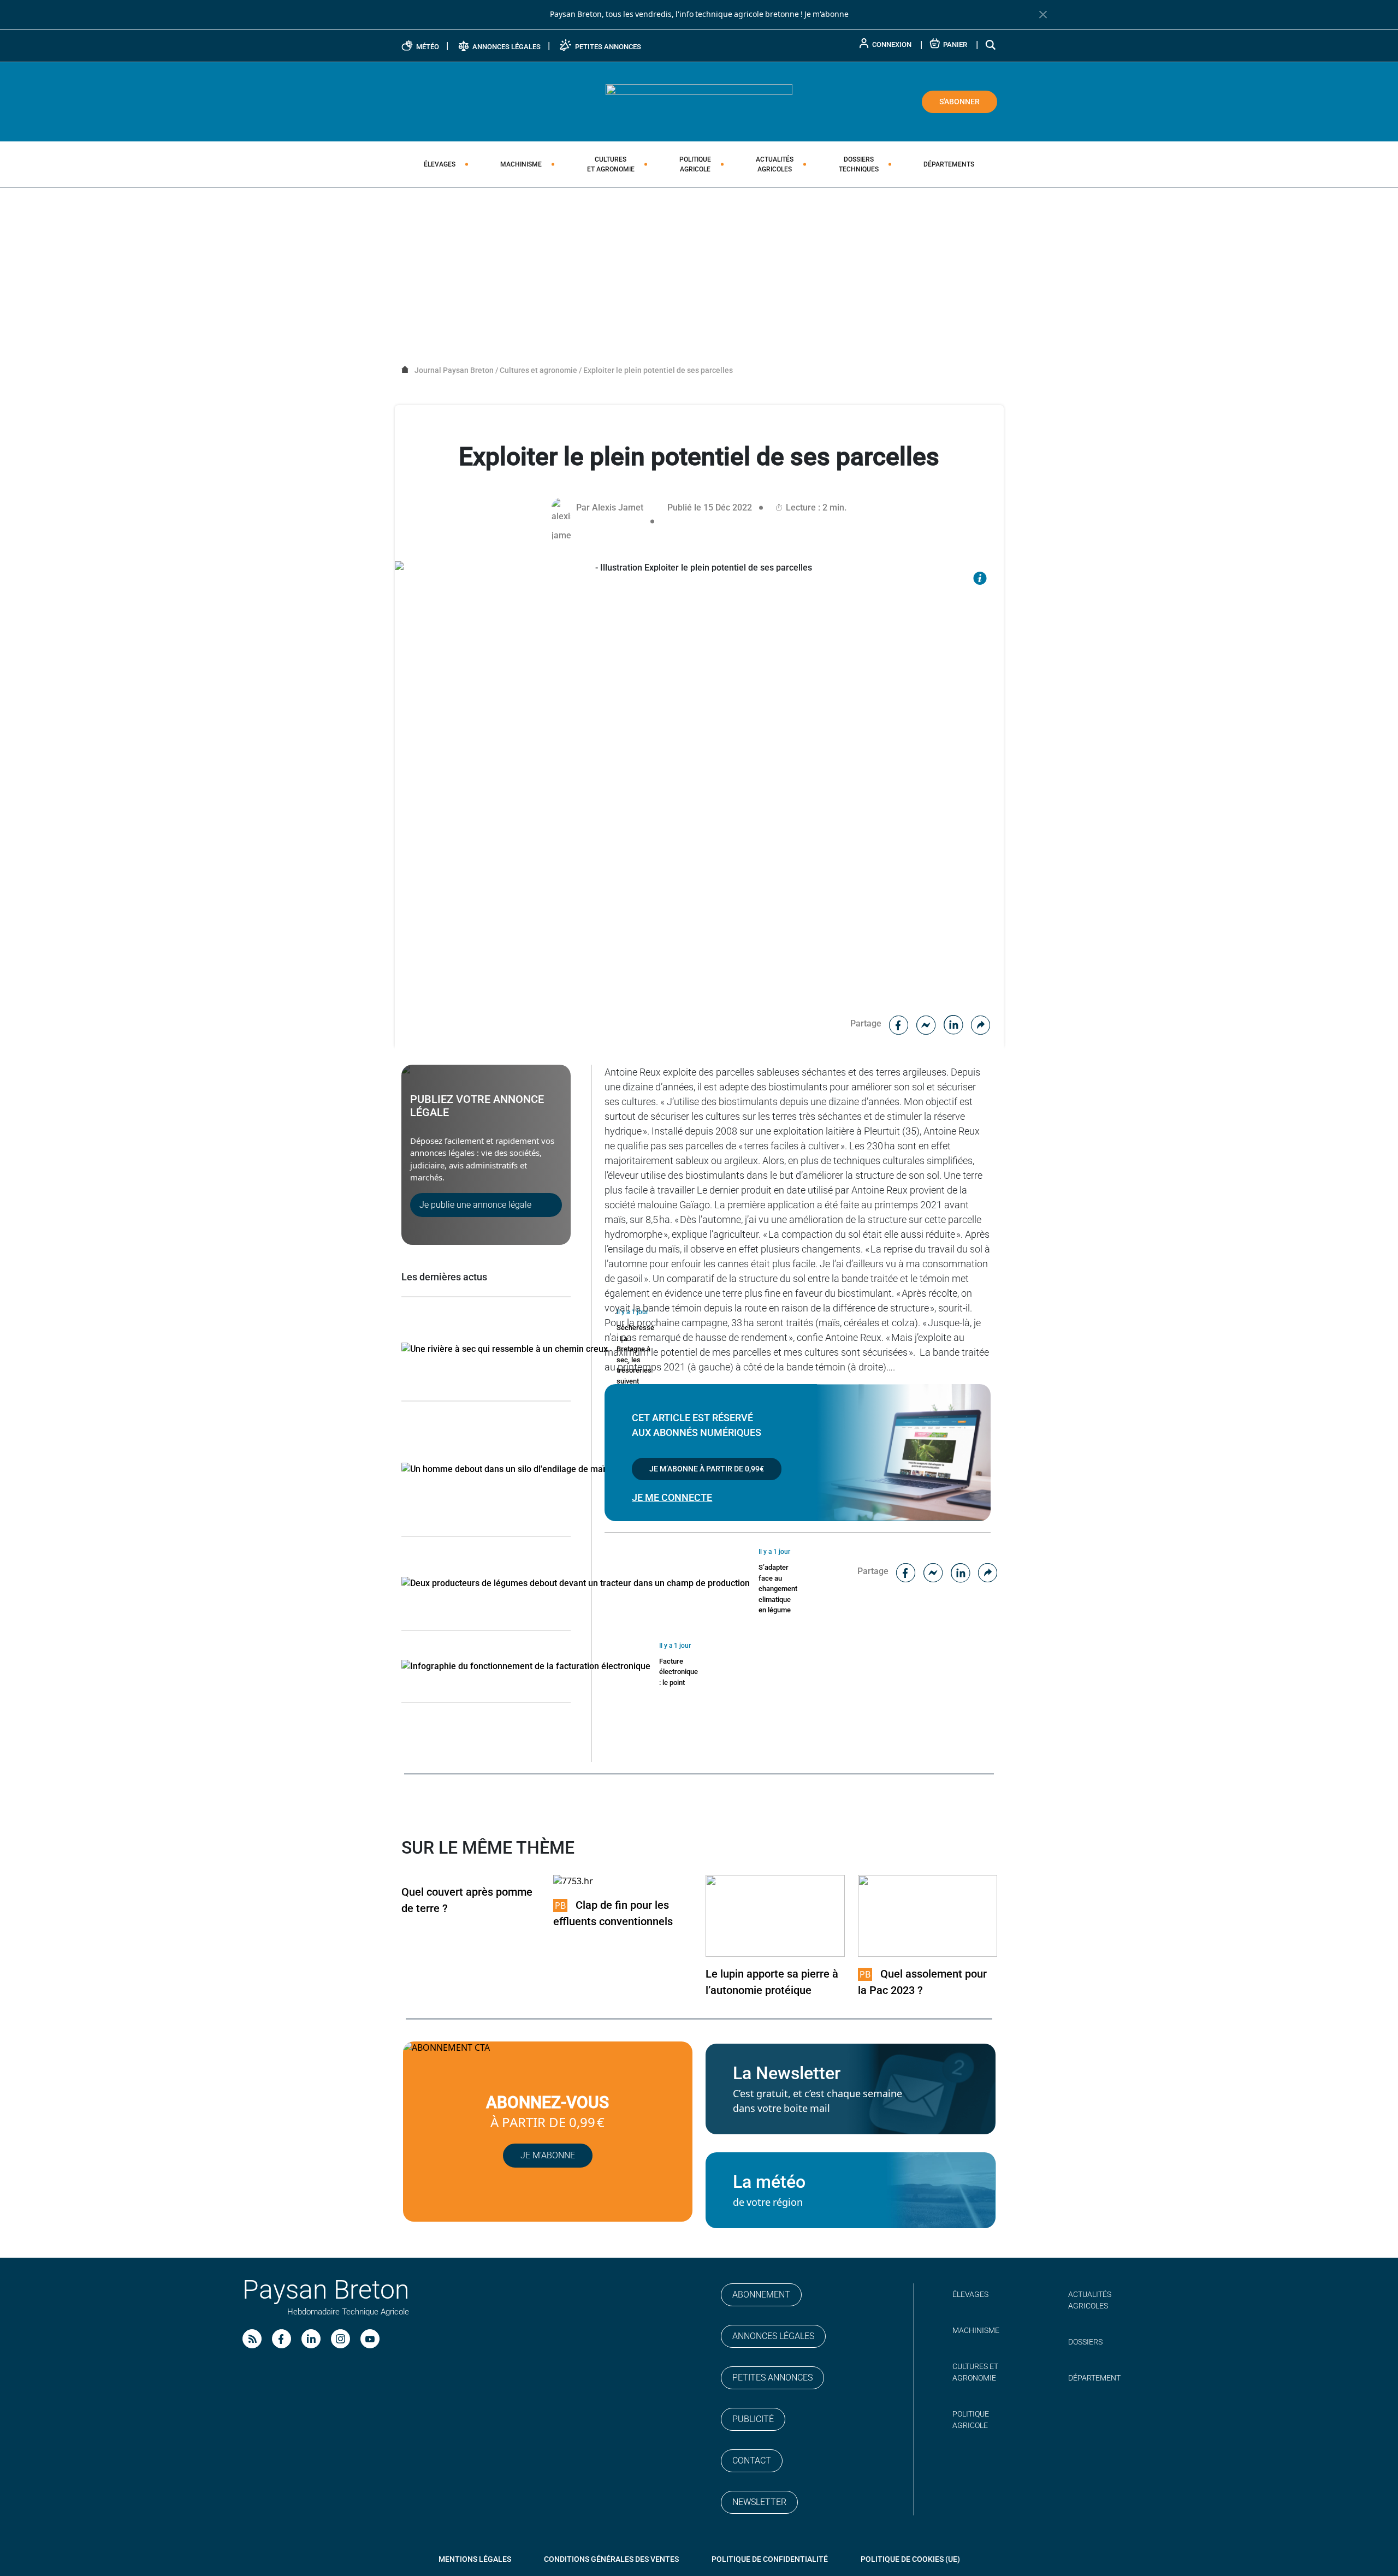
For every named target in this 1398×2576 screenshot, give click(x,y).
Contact (752, 2461)
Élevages (440, 164)
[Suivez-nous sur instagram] (340, 2339)
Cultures (611, 164)
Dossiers (859, 164)
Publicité (753, 2419)
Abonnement (761, 2295)
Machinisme (521, 164)
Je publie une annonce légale (475, 1205)
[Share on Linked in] (953, 1023)
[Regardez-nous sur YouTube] (370, 2339)
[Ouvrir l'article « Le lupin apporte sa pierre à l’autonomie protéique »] (775, 1915)
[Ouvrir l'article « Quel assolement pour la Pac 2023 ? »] (928, 1915)
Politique (695, 164)
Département (1094, 2378)
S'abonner (959, 102)
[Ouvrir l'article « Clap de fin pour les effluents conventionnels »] (573, 1881)
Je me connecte (672, 1497)
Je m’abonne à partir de (707, 1469)
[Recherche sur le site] (991, 44)
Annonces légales (773, 2336)
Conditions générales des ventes (611, 2559)
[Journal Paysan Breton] (699, 101)
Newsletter (759, 2502)
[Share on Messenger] (926, 1023)
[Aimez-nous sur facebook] (282, 2339)
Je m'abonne (827, 14)
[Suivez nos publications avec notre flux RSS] (252, 2339)
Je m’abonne (548, 2155)
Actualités (775, 164)
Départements (949, 164)
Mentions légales (475, 2559)
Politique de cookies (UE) (910, 2559)
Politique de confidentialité (770, 2559)
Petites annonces (772, 2378)
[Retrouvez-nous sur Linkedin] (311, 2339)
